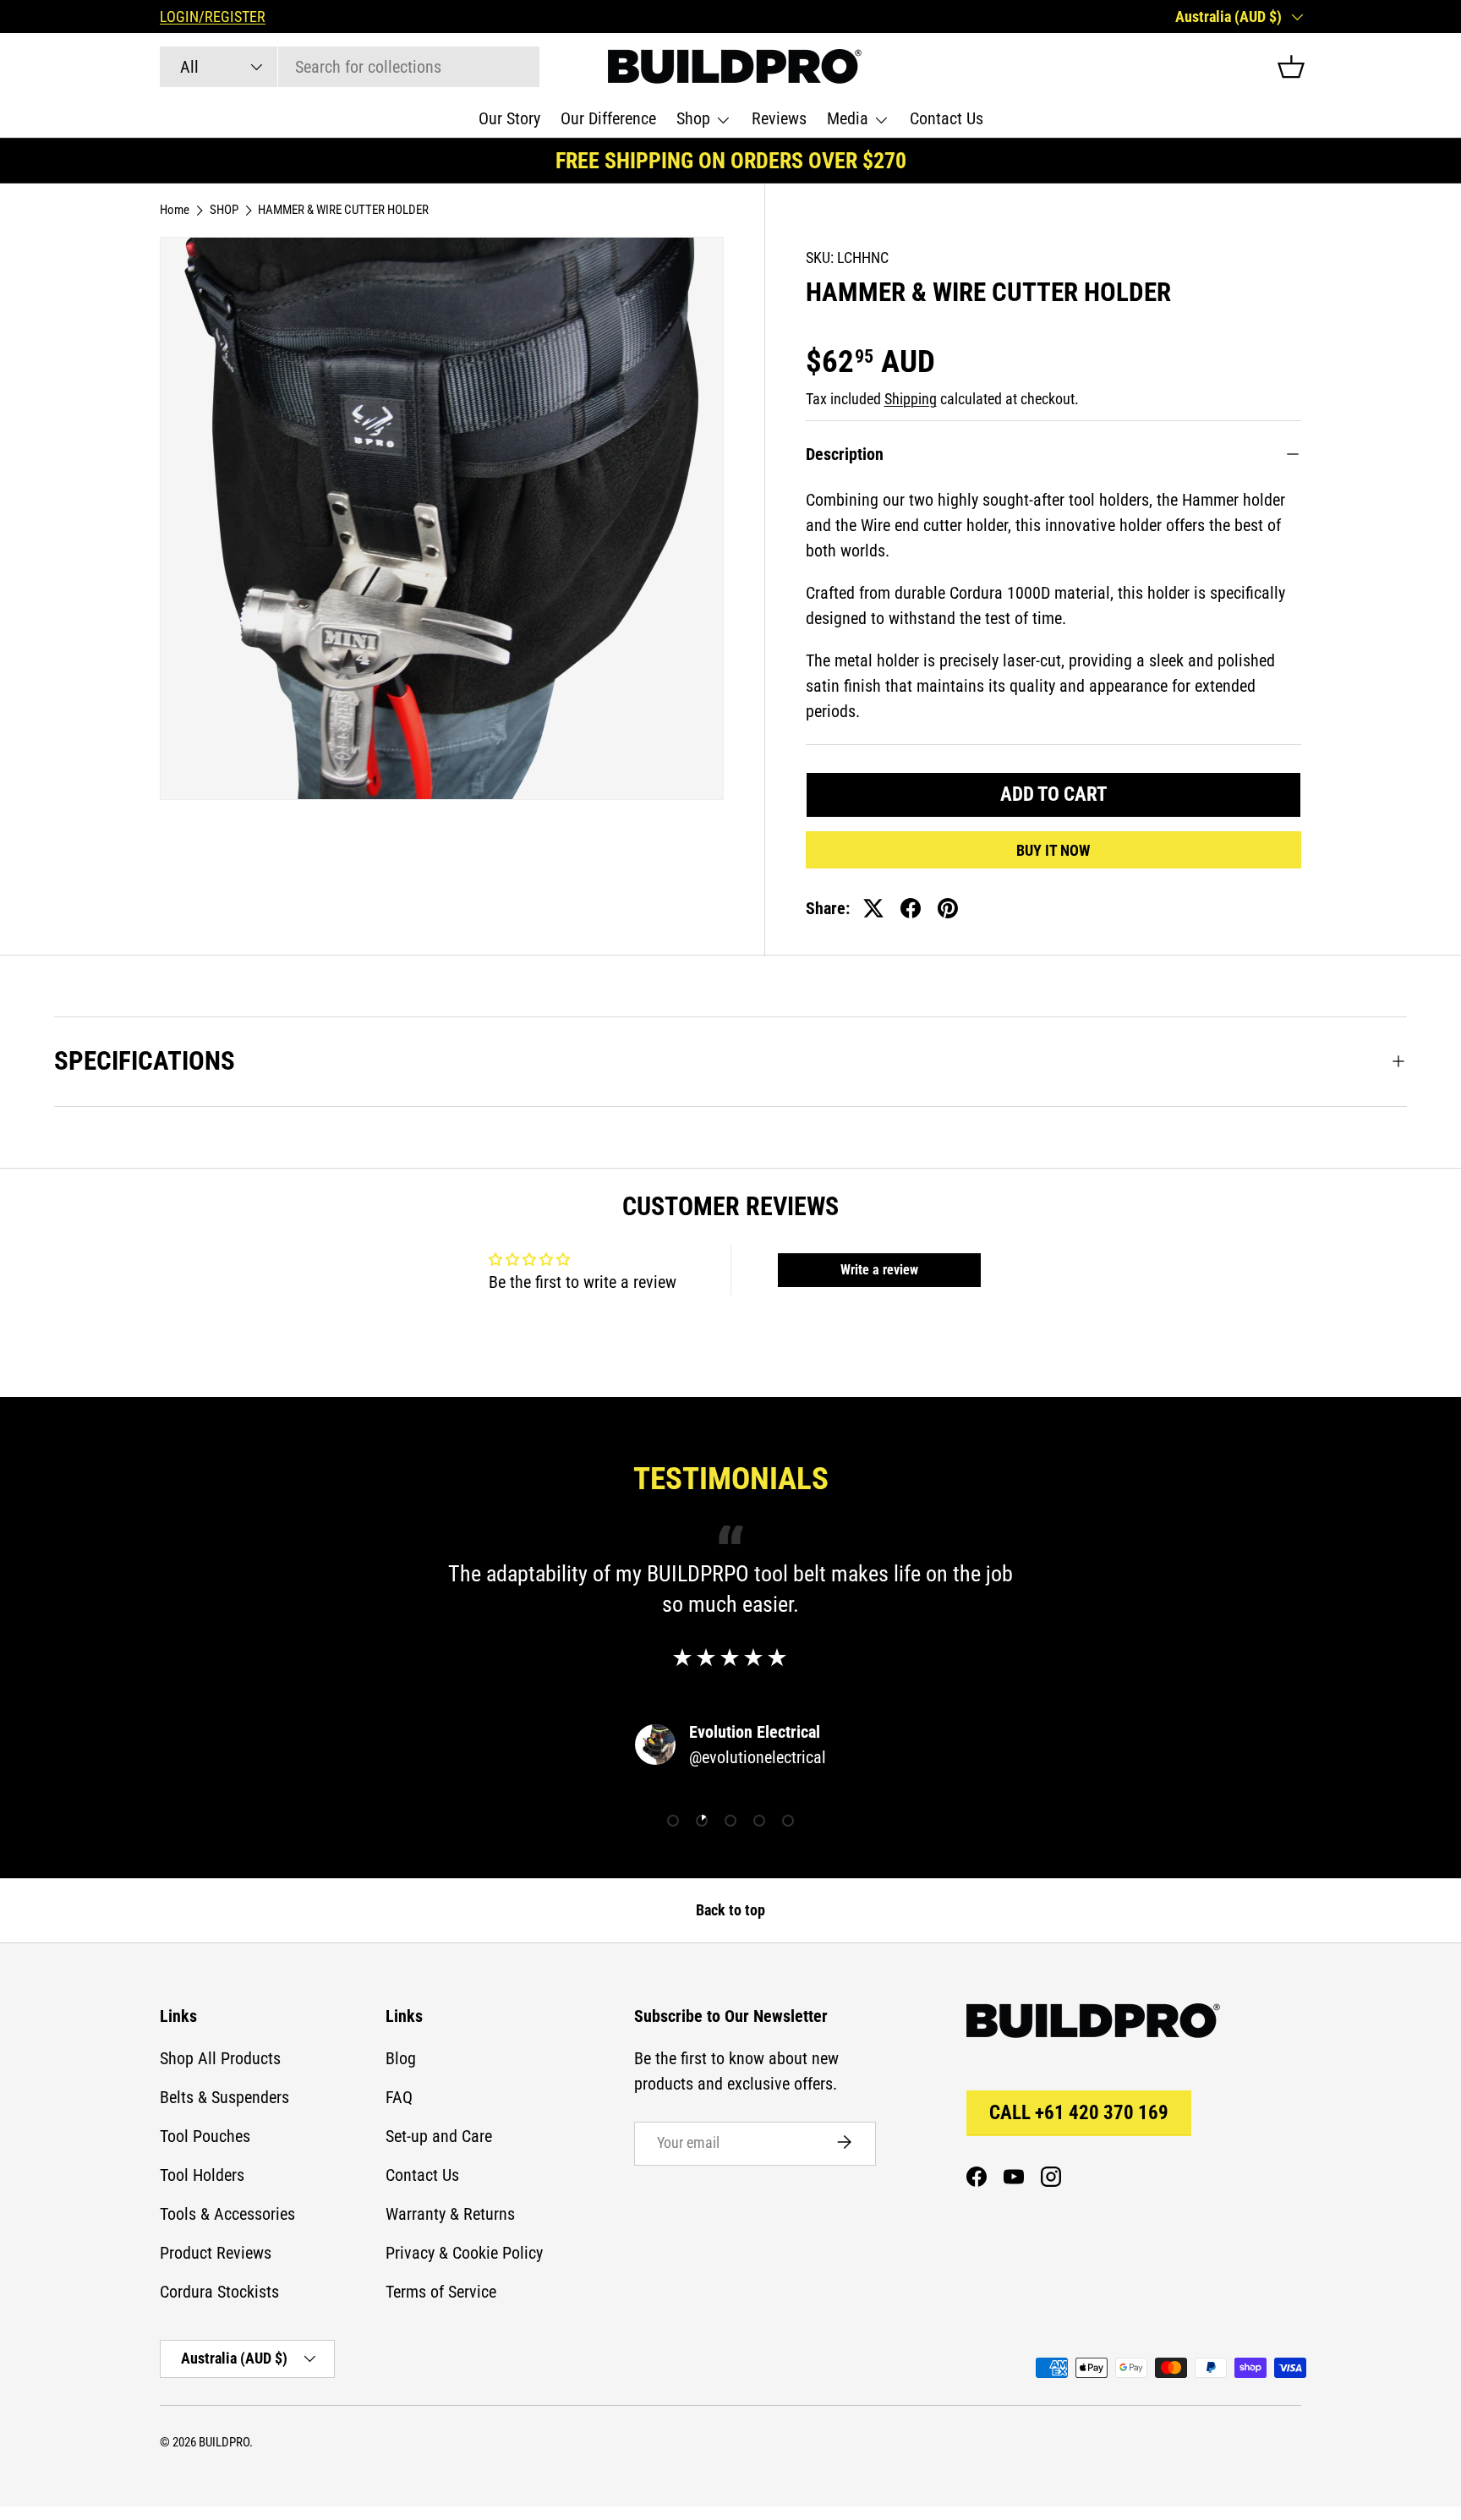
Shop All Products (220, 2058)
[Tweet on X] (873, 908)
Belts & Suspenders (224, 2097)
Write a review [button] (879, 1270)
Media (848, 118)
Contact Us (947, 118)
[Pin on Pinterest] (948, 908)
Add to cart (1053, 794)
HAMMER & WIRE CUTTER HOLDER (343, 210)
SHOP (224, 210)
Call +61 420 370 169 (1079, 2113)
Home (175, 210)
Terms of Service (441, 2292)
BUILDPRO (224, 2442)
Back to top (730, 1910)
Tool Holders (202, 2175)
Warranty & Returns (450, 2214)
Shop (693, 118)
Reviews (779, 118)
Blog (401, 2058)
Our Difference (608, 118)
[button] (1291, 67)
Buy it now (1053, 851)
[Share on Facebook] (911, 908)
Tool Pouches (205, 2136)
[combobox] (350, 67)
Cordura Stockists (219, 2292)
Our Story (509, 118)
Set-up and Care (439, 2136)
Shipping (911, 399)
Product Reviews (216, 2253)
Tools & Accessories (227, 2214)
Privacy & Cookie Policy (464, 2253)
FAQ (399, 2097)
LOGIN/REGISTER (213, 16)
